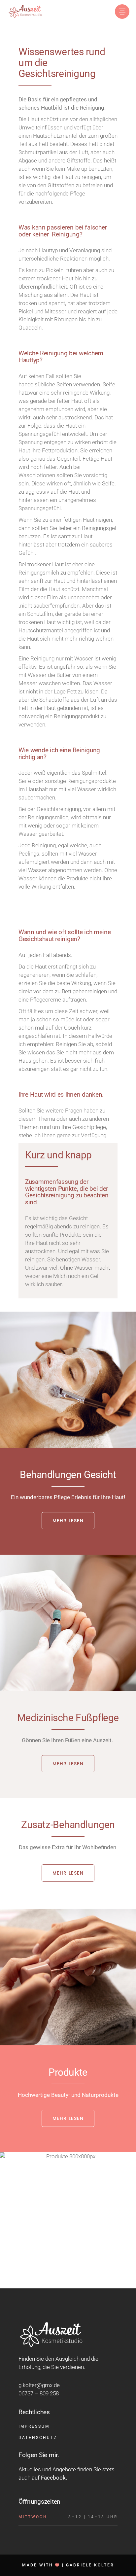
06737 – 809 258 (39, 2393)
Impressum (34, 2426)
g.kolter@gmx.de (39, 2385)
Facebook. (54, 2478)
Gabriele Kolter (90, 2565)
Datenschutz (38, 2438)
